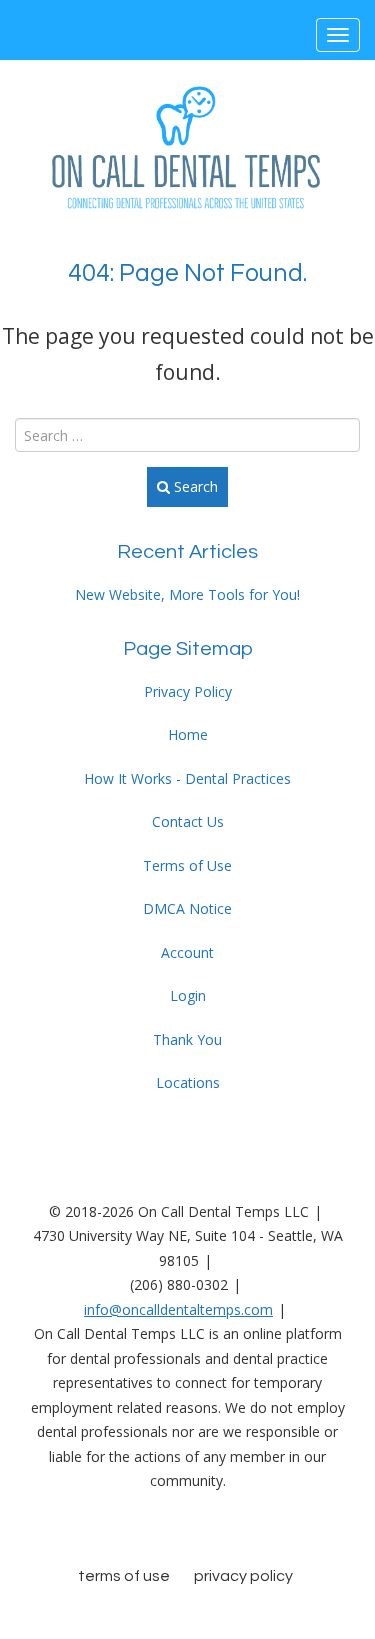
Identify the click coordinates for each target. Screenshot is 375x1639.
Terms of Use (187, 865)
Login (188, 995)
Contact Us (188, 821)
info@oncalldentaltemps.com (178, 1309)
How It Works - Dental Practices (187, 778)
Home (188, 734)
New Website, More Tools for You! (187, 594)
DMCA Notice (187, 908)
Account (187, 952)
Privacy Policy (188, 691)
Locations (188, 1082)
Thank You (187, 1039)
